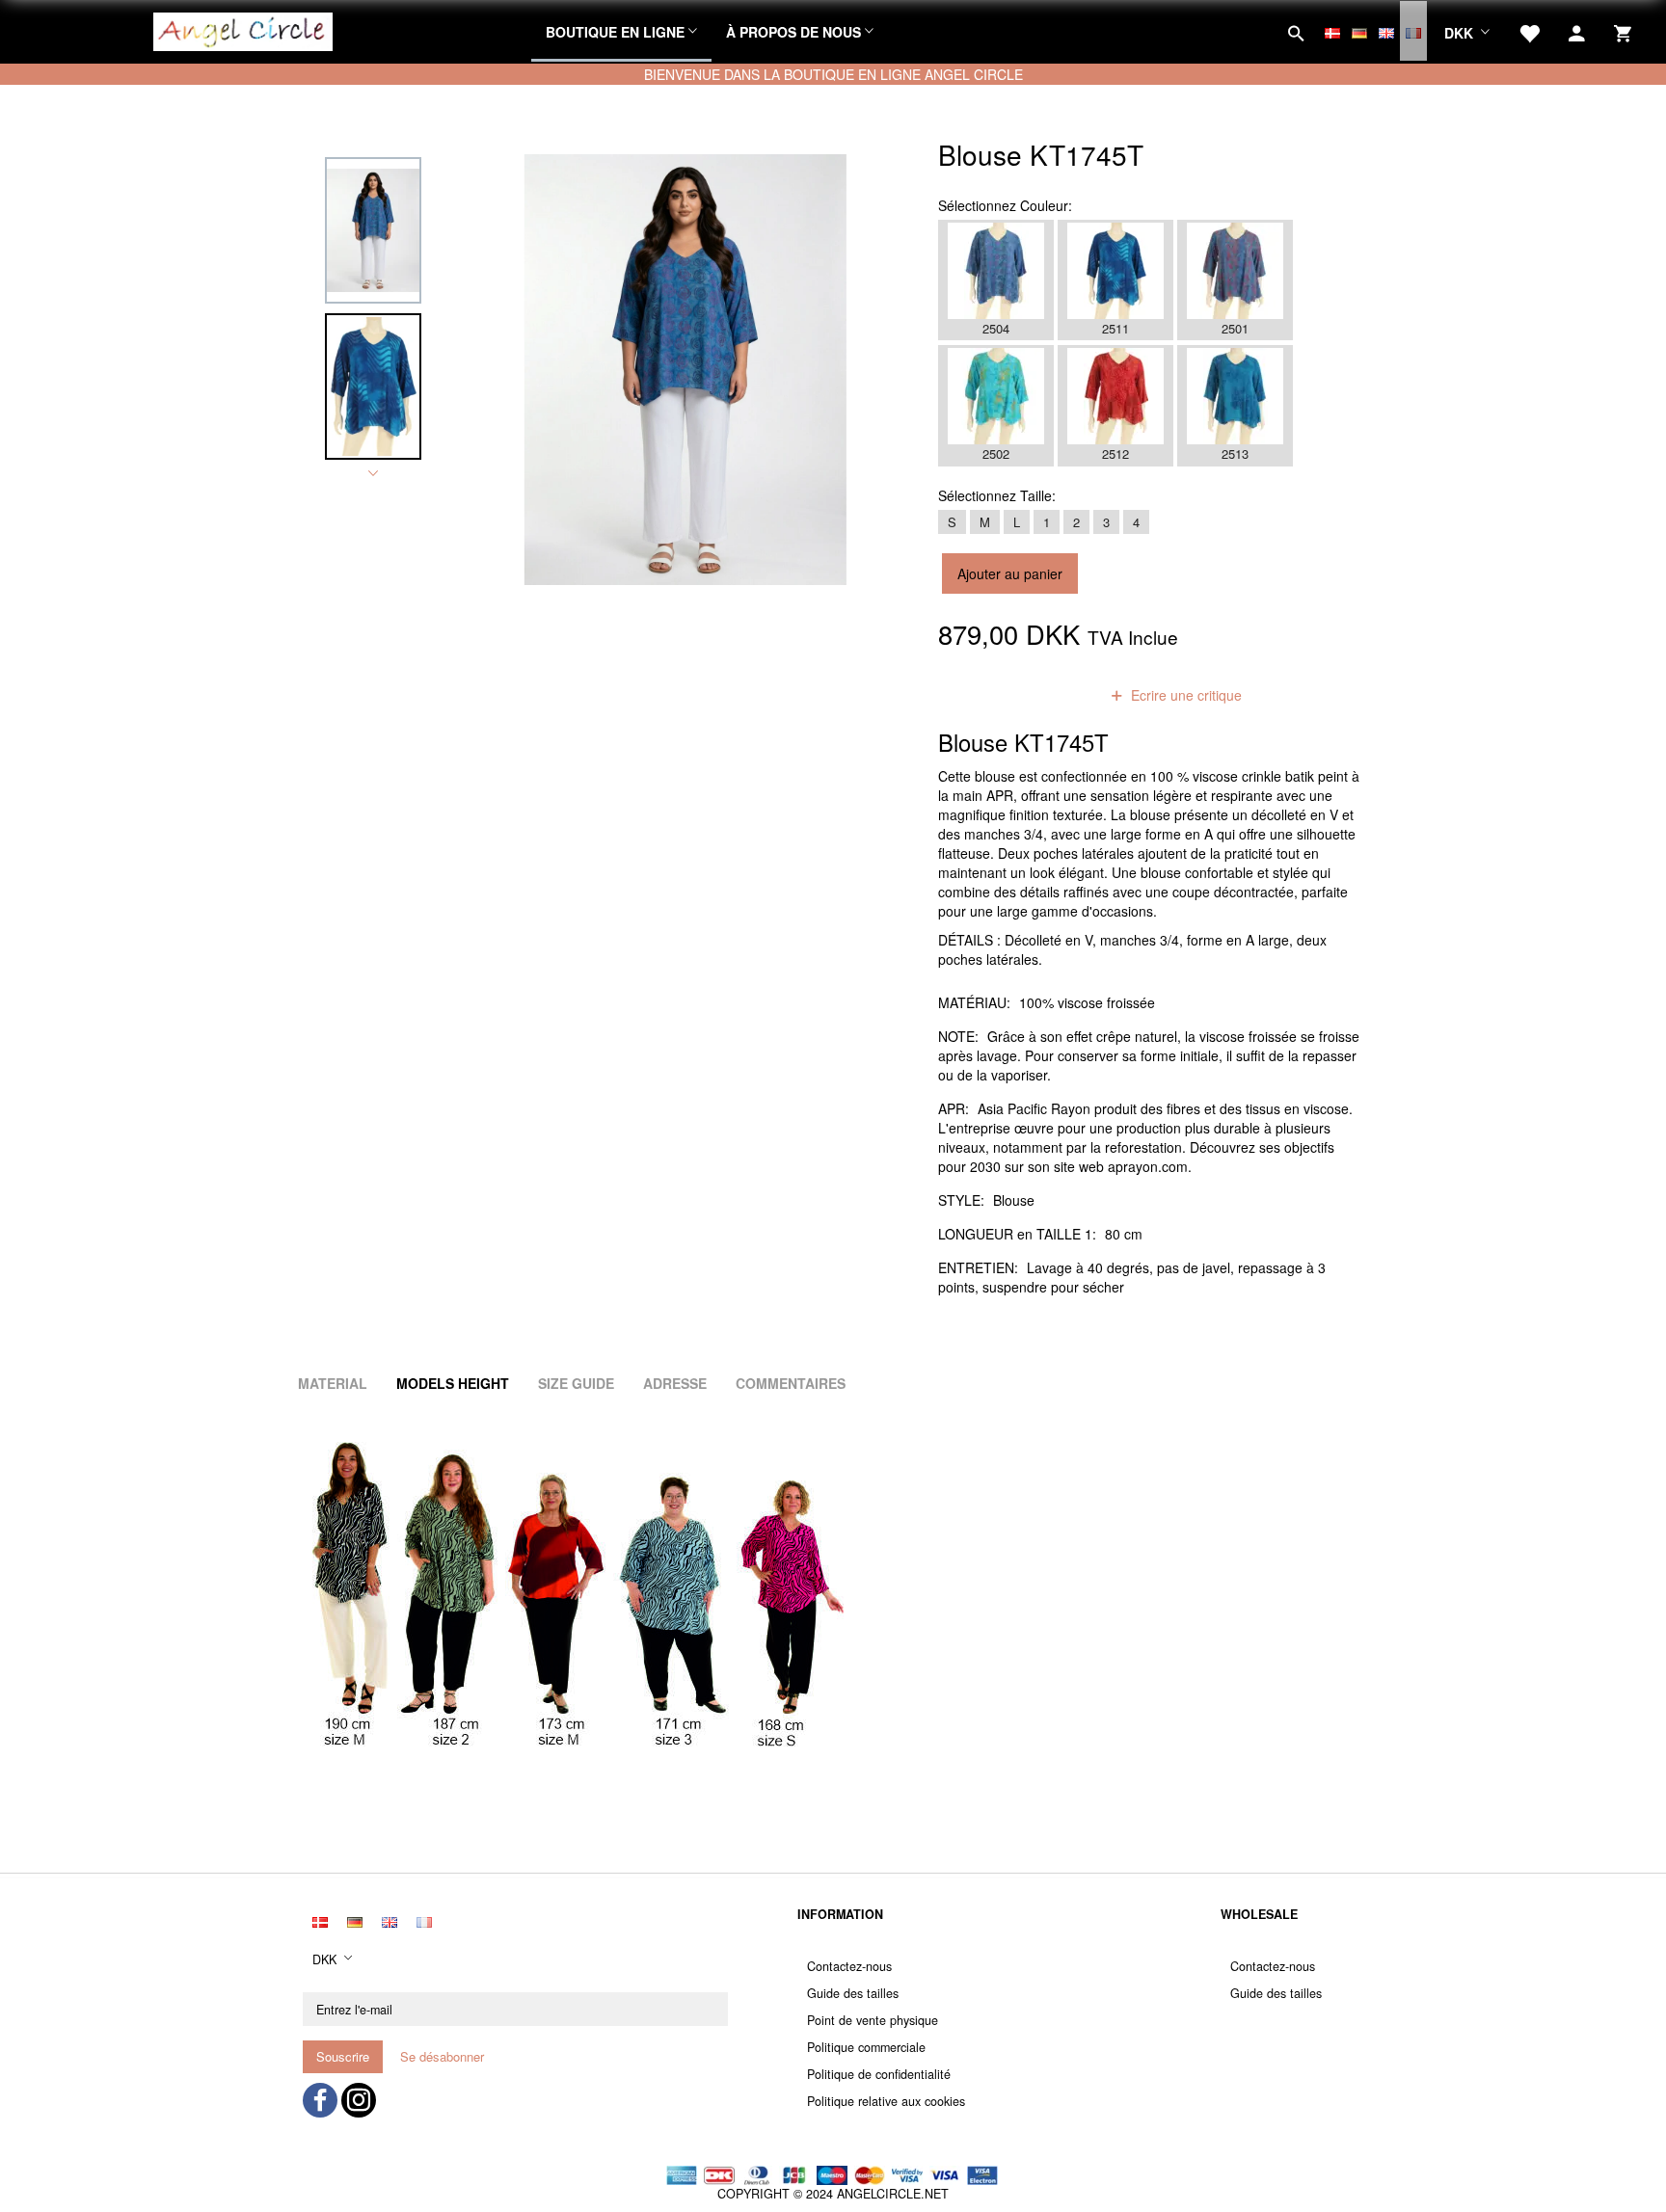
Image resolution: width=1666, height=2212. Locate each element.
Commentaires (791, 1383)
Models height (453, 1383)
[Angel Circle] (243, 29)
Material (333, 1383)
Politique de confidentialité (879, 2074)
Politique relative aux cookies (886, 2101)
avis (1061, 695)
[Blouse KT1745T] (685, 369)
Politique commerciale (866, 2047)
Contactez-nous (849, 1966)
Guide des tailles (853, 1993)
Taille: (997, 495)
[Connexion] (1577, 31)
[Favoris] (1529, 31)
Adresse (675, 1383)
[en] (1386, 31)
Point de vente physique (873, 2020)
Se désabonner (442, 2056)
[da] (1332, 31)
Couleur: (1005, 205)
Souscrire (343, 2056)
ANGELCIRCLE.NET (893, 2194)
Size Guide (576, 1383)
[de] (1359, 31)
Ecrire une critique (1184, 695)
